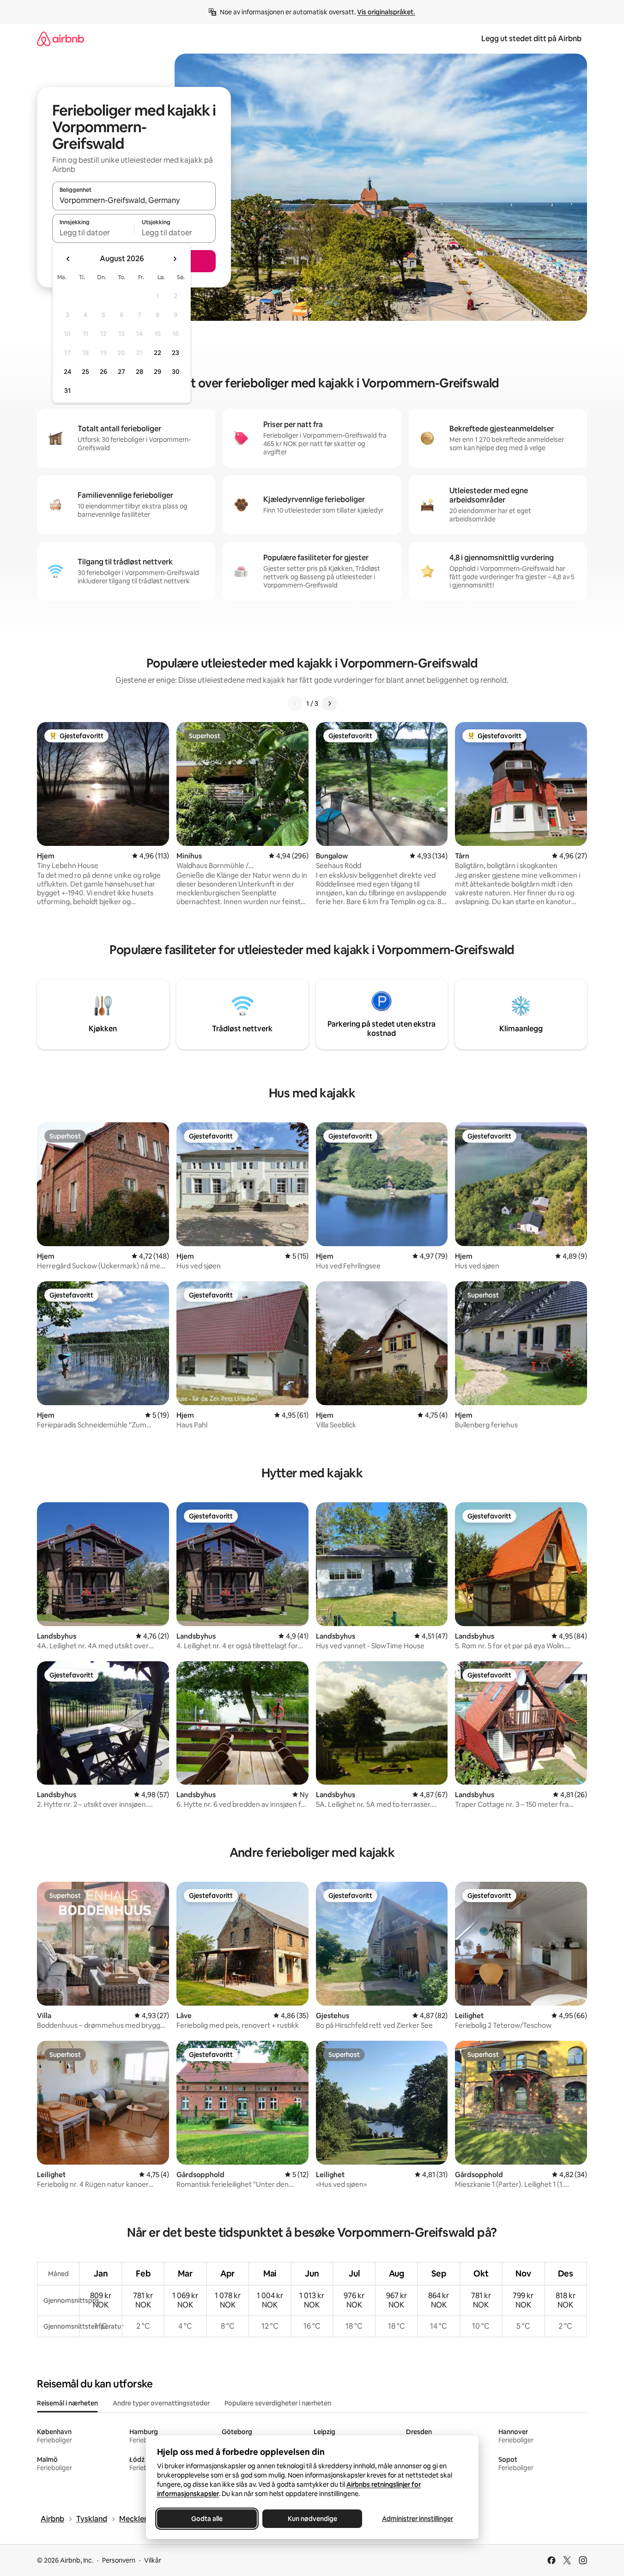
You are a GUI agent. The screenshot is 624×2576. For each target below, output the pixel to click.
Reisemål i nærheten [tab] (67, 2403)
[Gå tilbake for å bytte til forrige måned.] (68, 259)
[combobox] (134, 200)
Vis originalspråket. (386, 12)
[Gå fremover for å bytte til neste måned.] (175, 259)
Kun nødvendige (312, 2519)
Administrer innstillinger (418, 2519)
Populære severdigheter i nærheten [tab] (278, 2403)
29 (158, 372)
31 (67, 391)
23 (176, 353)
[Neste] (329, 704)
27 (121, 372)
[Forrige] (295, 704)
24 (67, 372)
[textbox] (93, 233)
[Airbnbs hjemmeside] (61, 39)
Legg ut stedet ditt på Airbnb (531, 39)
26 (103, 372)
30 (176, 372)
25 (85, 372)
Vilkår (153, 2560)
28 (139, 372)
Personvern (119, 2560)
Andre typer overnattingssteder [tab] (161, 2403)
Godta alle (207, 2519)
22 (158, 353)
